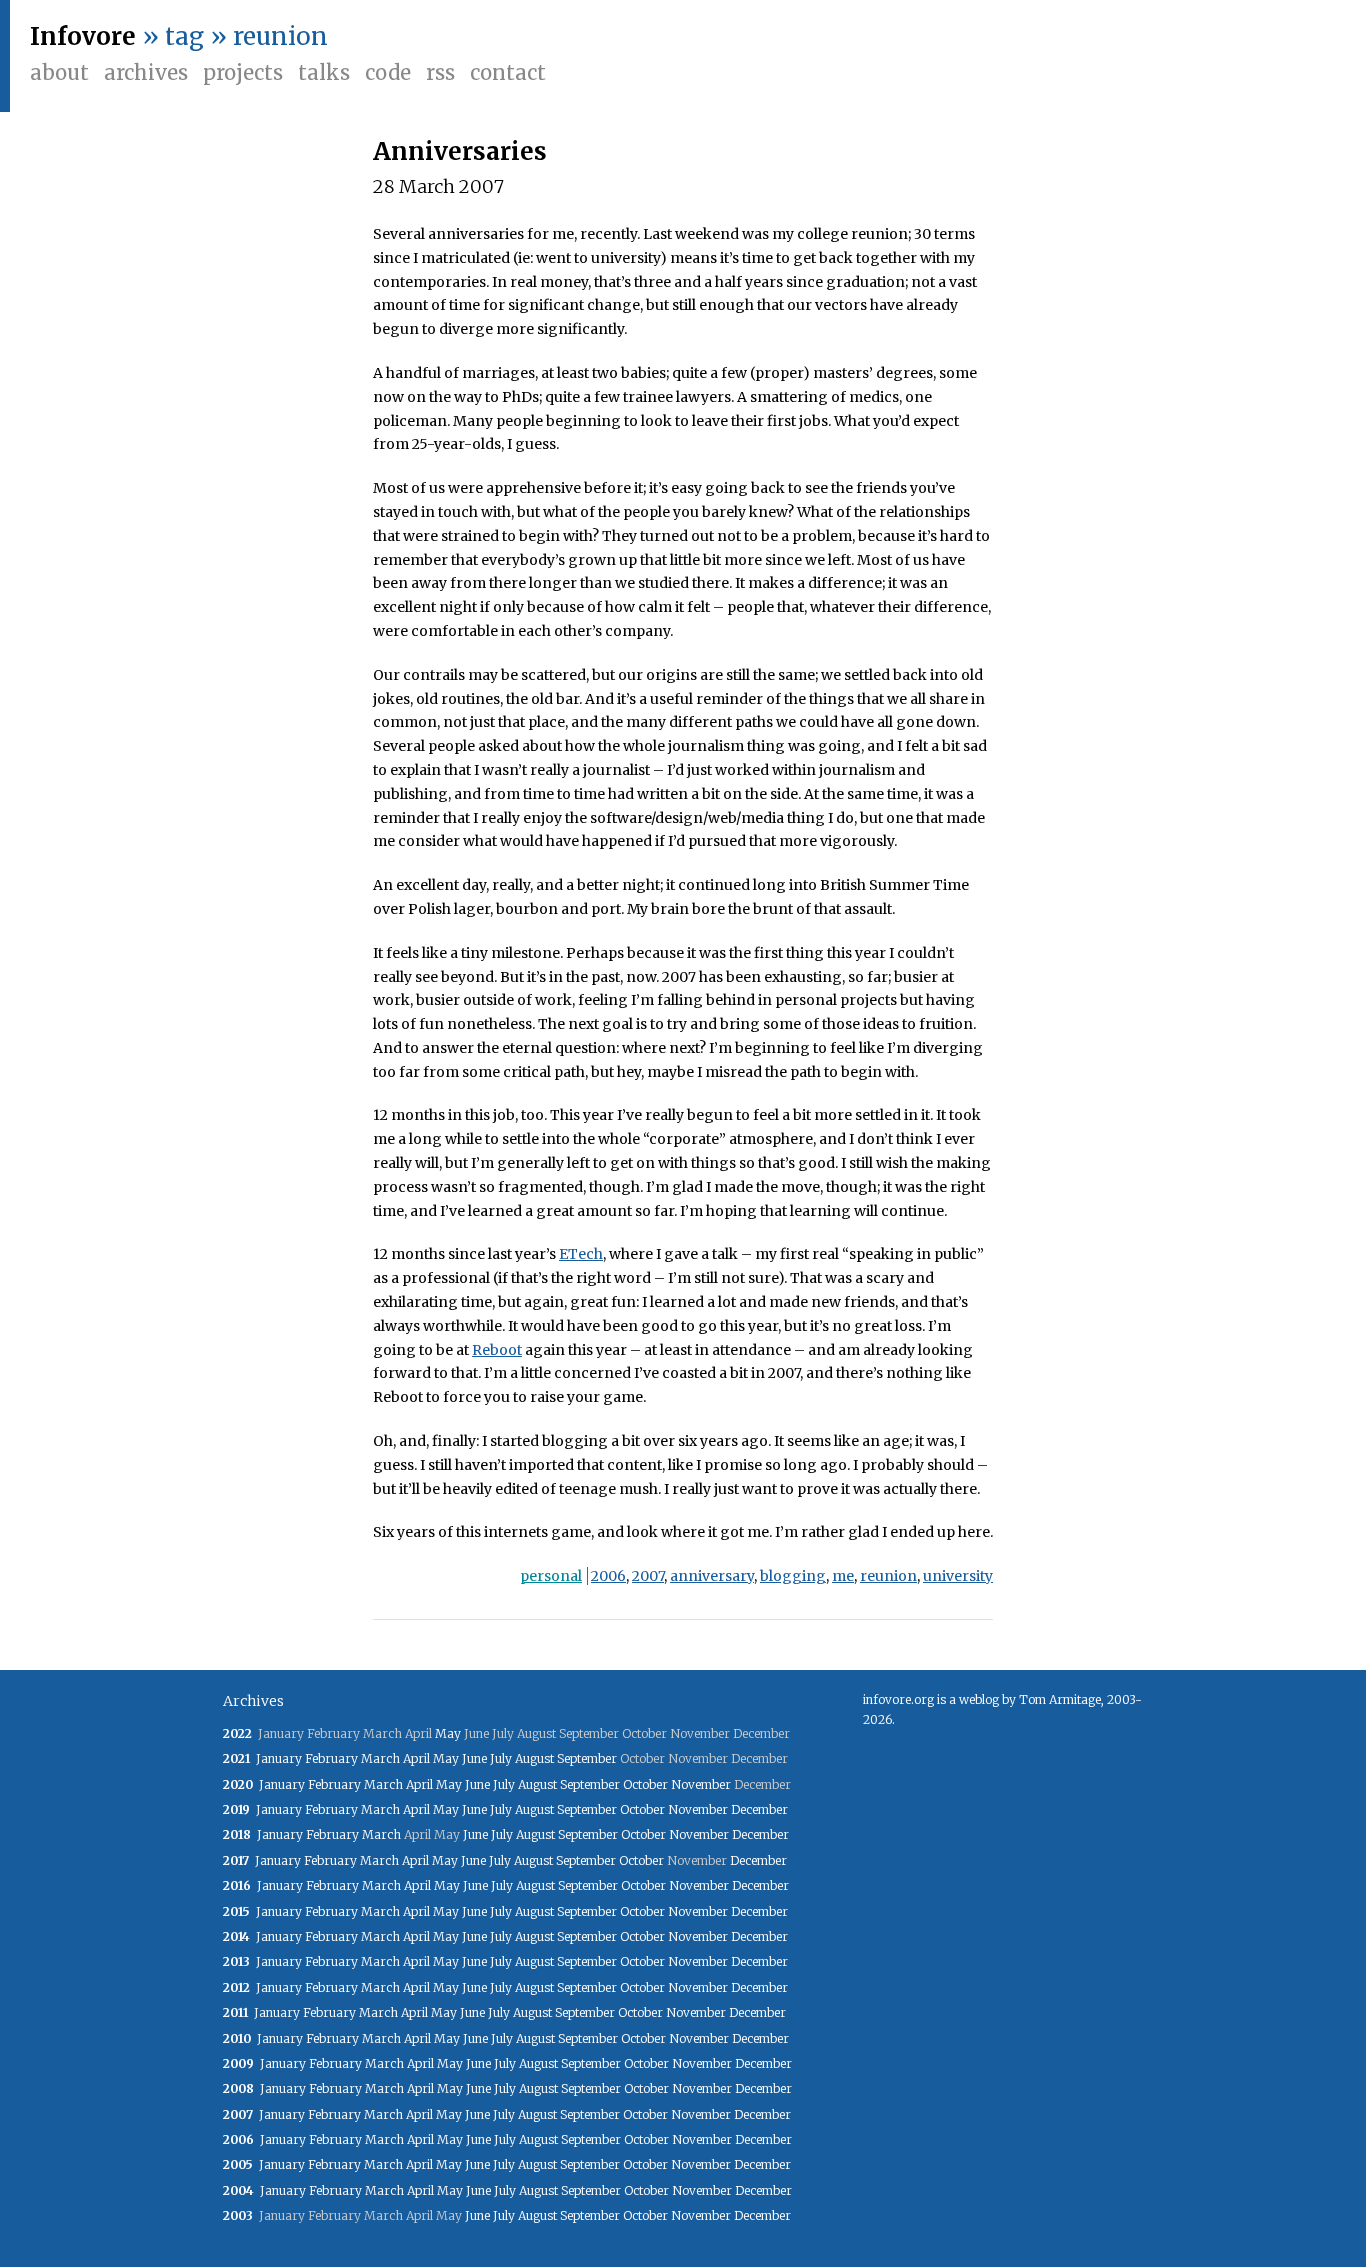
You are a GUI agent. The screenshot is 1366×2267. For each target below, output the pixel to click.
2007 (648, 1576)
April (416, 1758)
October (645, 1784)
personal (551, 1576)
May (448, 1733)
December (759, 1809)
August (534, 1758)
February (331, 1758)
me (843, 1576)
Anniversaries (460, 151)
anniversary (712, 1576)
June (474, 1758)
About (59, 72)
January (279, 1758)
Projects (243, 72)
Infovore (83, 36)
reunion (888, 1576)
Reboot (497, 1350)
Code (388, 72)
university (958, 1576)
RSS (440, 72)
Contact (508, 72)
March (380, 1758)
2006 (608, 1576)
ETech (581, 1254)
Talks (324, 72)
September (587, 1758)
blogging (793, 1576)
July (501, 1758)
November (701, 1784)
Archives (146, 72)
